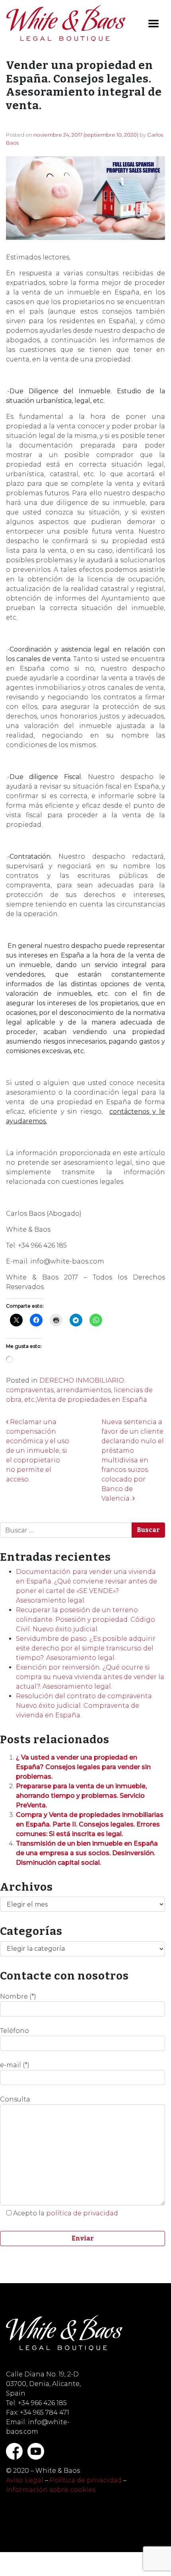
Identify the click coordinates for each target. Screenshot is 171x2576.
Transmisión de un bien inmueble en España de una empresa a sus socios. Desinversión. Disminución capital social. (87, 1853)
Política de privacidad (86, 2480)
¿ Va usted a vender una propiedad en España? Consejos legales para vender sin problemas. (83, 1767)
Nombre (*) (18, 1996)
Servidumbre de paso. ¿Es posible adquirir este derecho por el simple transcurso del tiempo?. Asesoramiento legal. (86, 1648)
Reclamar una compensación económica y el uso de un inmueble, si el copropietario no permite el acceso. (38, 1451)
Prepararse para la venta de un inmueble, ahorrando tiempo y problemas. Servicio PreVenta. (81, 1796)
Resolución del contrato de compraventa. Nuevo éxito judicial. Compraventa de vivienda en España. (85, 1706)
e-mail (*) (15, 2065)
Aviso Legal (25, 2480)
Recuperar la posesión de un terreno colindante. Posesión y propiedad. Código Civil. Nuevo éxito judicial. (85, 1620)
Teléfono (15, 2031)
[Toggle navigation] (154, 24)
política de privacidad (82, 2213)
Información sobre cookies (51, 2490)
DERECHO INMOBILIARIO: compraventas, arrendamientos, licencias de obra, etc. (79, 1390)
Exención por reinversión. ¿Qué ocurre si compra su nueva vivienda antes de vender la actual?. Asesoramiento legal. (90, 1677)
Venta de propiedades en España (92, 1400)
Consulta (15, 2099)
